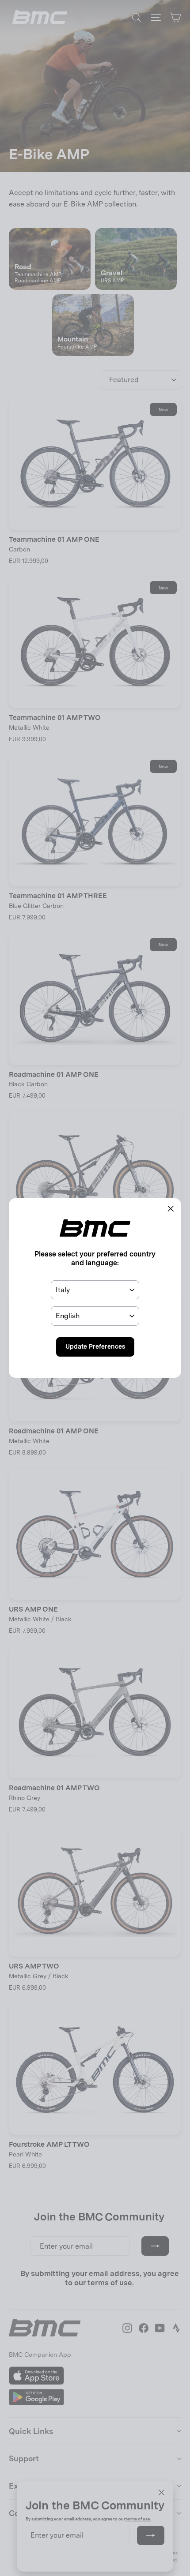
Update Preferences (95, 1346)
